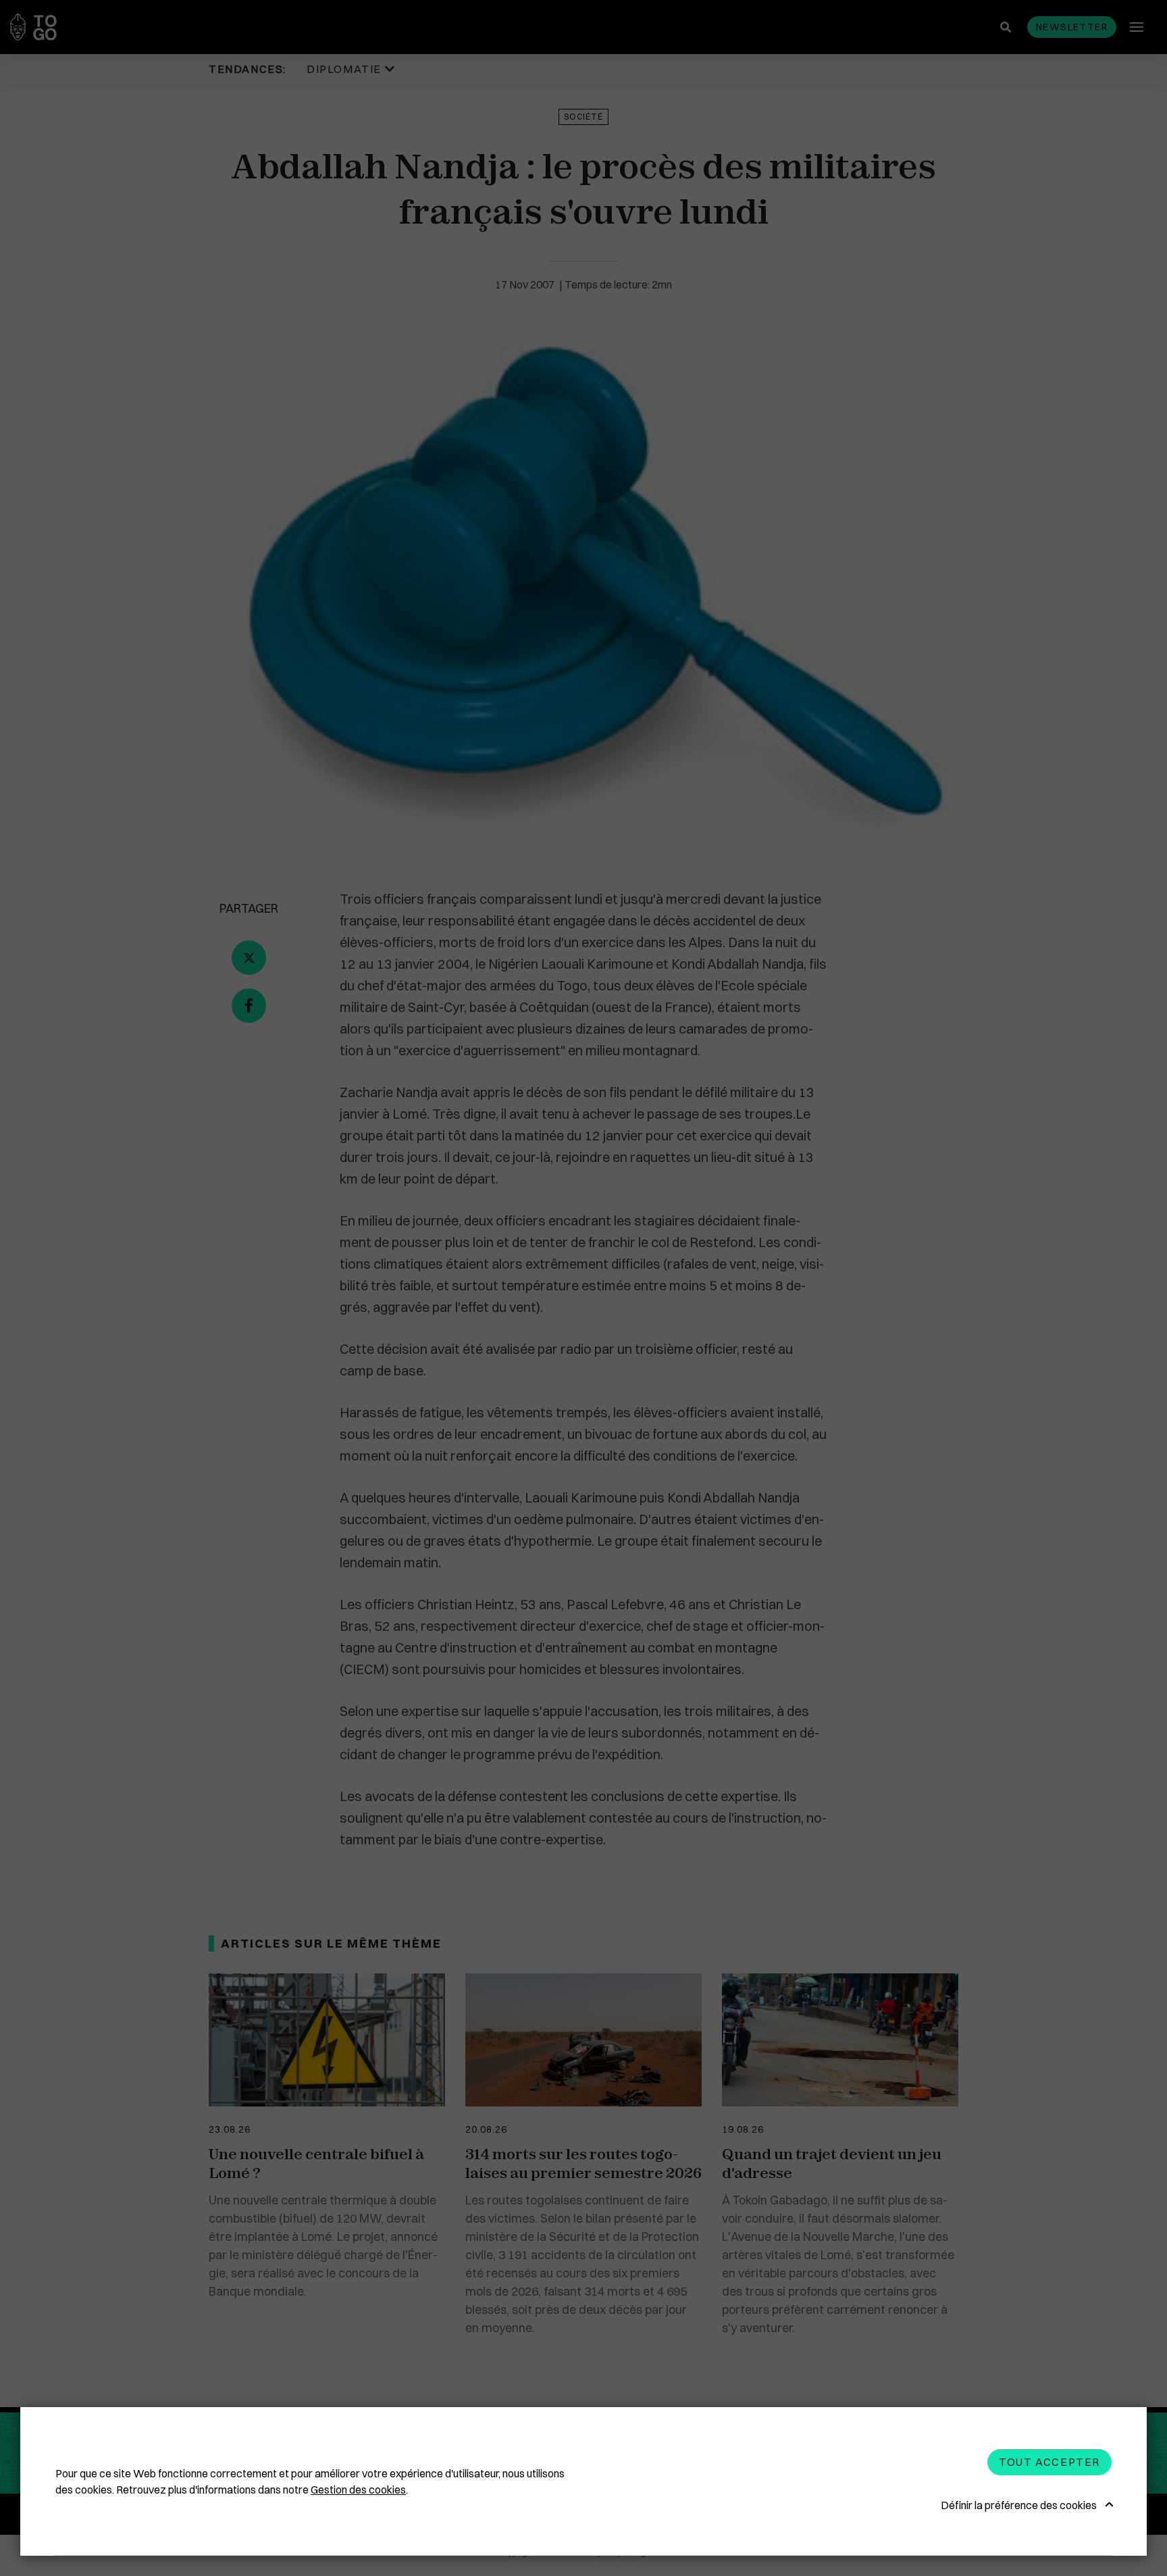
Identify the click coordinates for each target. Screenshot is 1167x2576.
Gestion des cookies (358, 2490)
